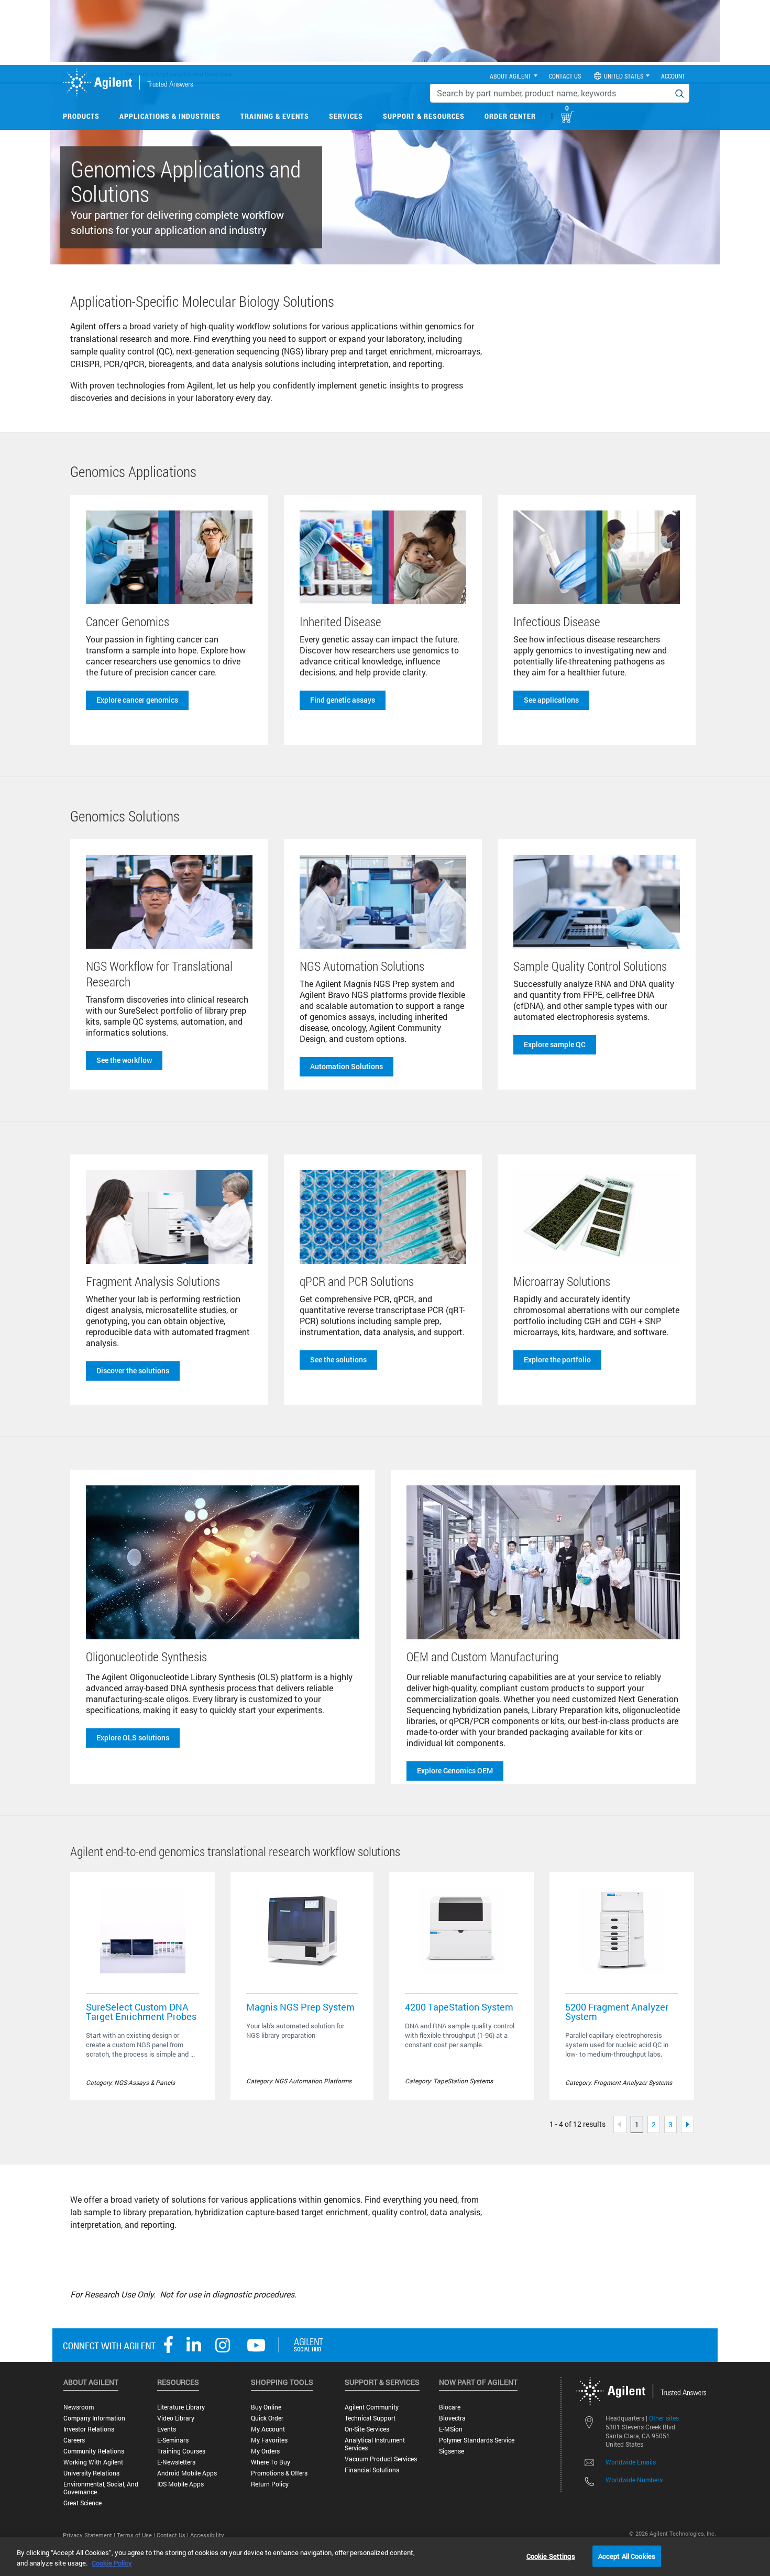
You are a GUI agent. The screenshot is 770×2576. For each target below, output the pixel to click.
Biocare (450, 2407)
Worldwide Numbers (634, 2480)
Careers (74, 2440)
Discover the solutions (133, 1370)
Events (167, 2429)
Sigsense (452, 2451)
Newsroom (79, 2407)
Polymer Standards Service (477, 2440)
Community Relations (94, 2451)
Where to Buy (271, 2462)
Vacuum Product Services (381, 2459)
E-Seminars (173, 2440)
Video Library (176, 2418)
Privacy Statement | (90, 2535)
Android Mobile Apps (187, 2473)
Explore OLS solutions (133, 1737)
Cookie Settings (551, 2556)
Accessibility (207, 2535)
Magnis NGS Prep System (300, 2007)
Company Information (94, 2418)
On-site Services (367, 2429)
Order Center (510, 116)
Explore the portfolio (557, 1359)
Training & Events (275, 116)
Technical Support (370, 2418)
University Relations (91, 2473)
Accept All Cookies (627, 2556)
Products (81, 116)
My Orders (265, 2451)
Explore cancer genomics (137, 700)
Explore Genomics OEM (455, 1770)
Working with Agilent (93, 2462)
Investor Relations (89, 2429)
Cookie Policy (112, 2563)
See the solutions (338, 1359)
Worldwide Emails (631, 2462)
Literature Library (181, 2407)
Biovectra (452, 2418)
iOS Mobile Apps (180, 2484)
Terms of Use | (137, 2535)
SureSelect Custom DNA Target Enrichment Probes (141, 2012)
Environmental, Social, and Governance (101, 2488)
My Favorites (269, 2440)
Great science (82, 2503)
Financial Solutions (372, 2470)
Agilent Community (372, 2407)
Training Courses (181, 2451)
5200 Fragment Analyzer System (617, 2012)
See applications (551, 700)
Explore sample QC (555, 1044)
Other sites (664, 2418)
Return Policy (270, 2484)
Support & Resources (424, 116)
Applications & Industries (170, 116)
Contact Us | (173, 2535)
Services (346, 116)
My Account (268, 2429)
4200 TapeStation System (459, 2007)
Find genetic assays (343, 700)
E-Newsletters (176, 2462)
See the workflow (124, 1060)
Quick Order (267, 2418)
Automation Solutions (346, 1066)
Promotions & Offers (279, 2473)
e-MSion (451, 2429)
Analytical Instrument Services (375, 2444)
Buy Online (266, 2407)
